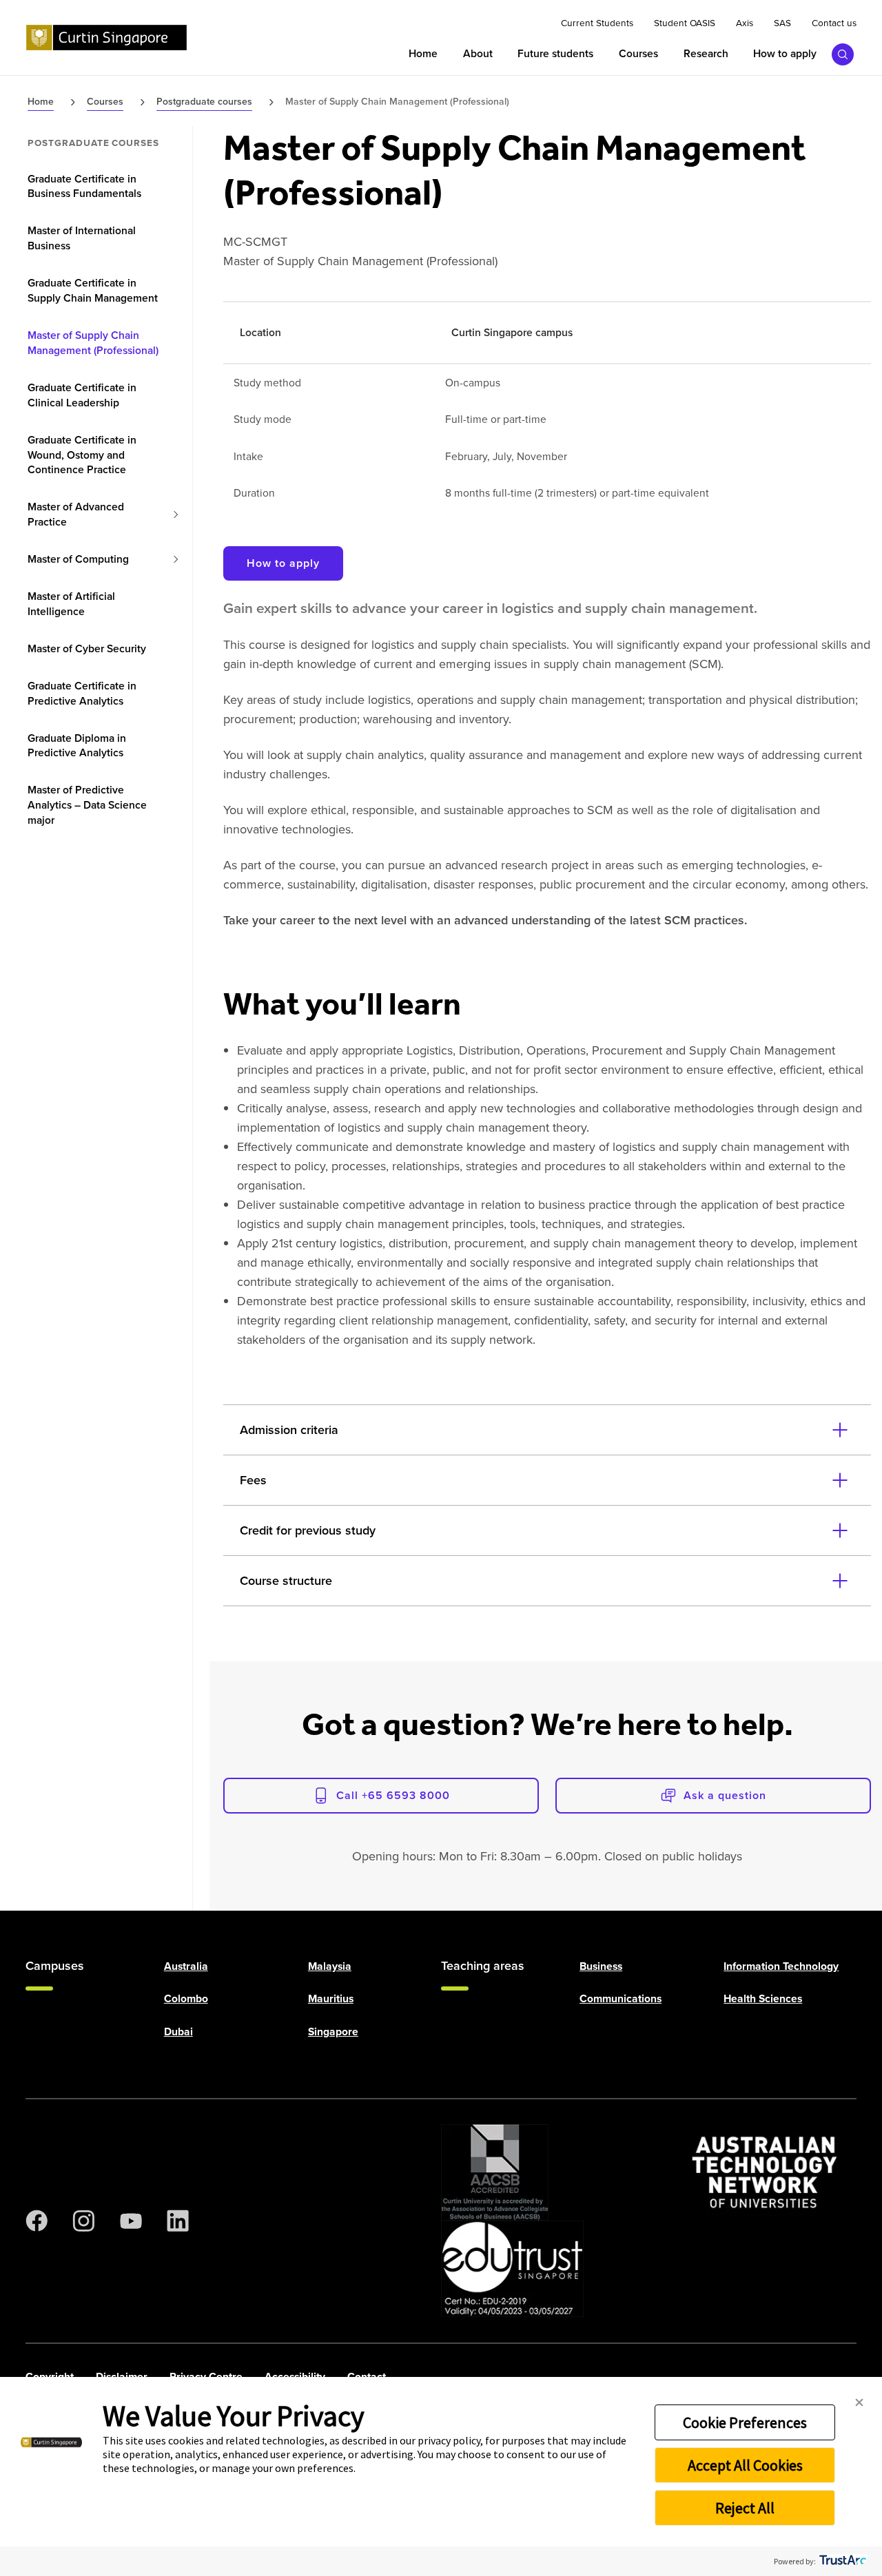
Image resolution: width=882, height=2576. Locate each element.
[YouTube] (131, 2221)
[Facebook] (37, 2221)
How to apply (283, 563)
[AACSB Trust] (495, 2172)
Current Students (597, 23)
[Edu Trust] (512, 2269)
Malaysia (330, 1965)
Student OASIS (685, 23)
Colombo (186, 1998)
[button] (859, 2403)
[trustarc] (842, 2561)
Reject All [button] (745, 2508)
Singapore (333, 2031)
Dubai (178, 2031)
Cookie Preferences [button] (745, 2422)
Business (601, 1965)
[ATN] (765, 2172)
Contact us (834, 23)
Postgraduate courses (93, 143)
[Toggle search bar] (843, 54)
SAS (782, 23)
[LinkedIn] (178, 2221)
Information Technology (781, 1965)
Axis (745, 23)
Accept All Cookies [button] (745, 2465)
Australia (186, 1965)
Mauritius (331, 1998)
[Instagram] (83, 2221)
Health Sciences (763, 1998)
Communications (621, 1998)
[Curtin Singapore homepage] (106, 38)
